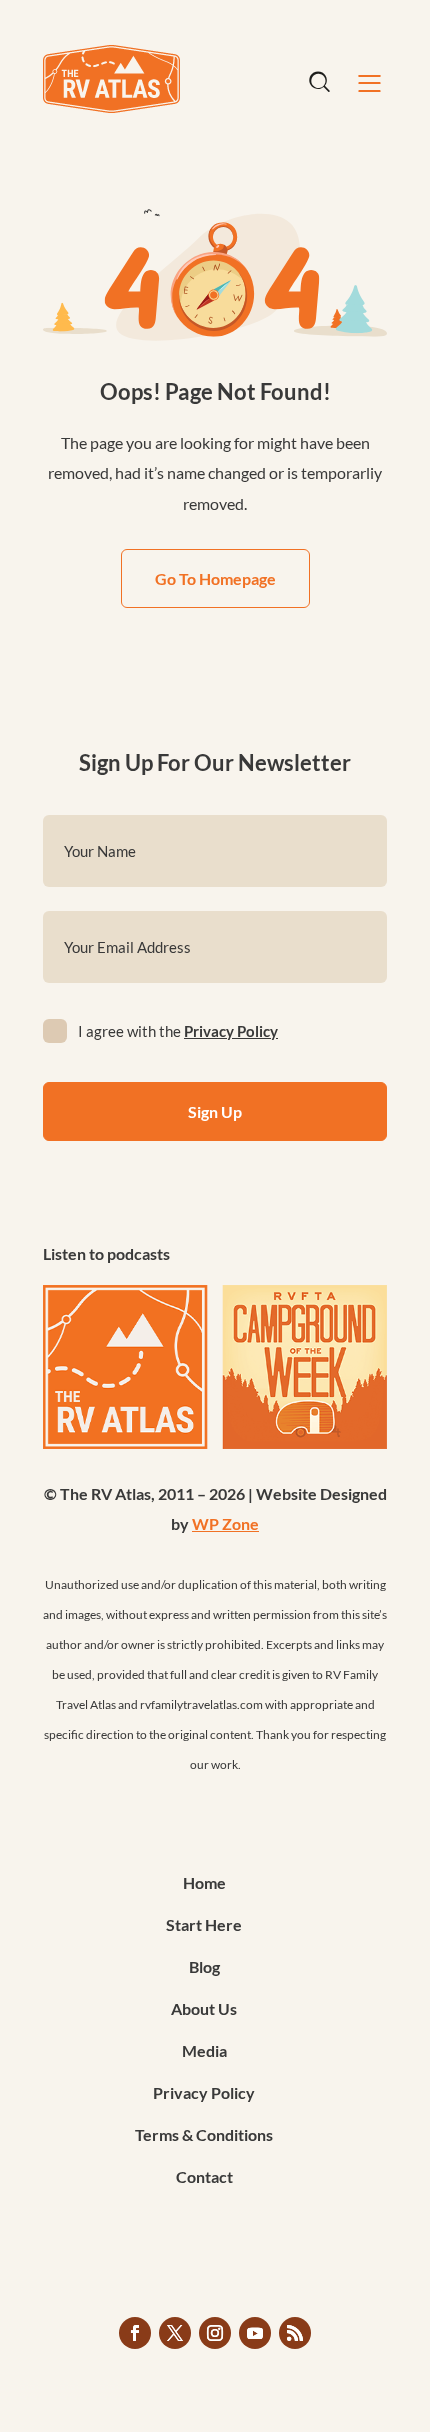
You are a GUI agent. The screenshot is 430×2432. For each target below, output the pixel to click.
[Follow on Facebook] (135, 2333)
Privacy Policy (231, 1031)
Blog (204, 1968)
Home (204, 1884)
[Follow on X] (175, 2333)
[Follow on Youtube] (255, 2333)
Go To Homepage (215, 578)
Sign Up (215, 1111)
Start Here (204, 1926)
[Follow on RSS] (295, 2333)
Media (204, 2052)
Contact (204, 2178)
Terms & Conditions (204, 2136)
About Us (204, 2010)
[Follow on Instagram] (215, 2333)
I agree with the (178, 1031)
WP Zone (225, 1523)
